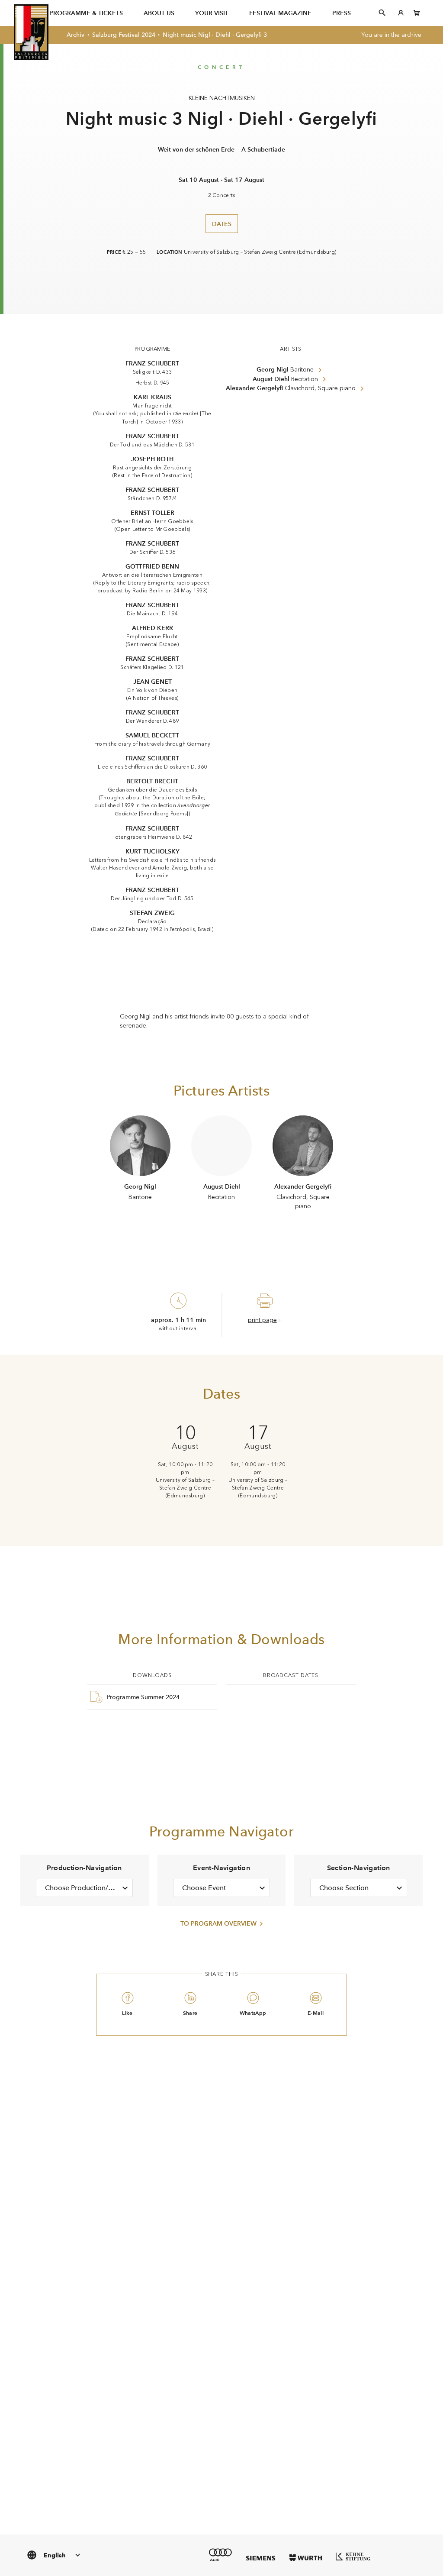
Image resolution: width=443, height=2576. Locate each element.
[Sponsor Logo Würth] (306, 2558)
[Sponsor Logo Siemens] (261, 2558)
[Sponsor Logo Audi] (220, 2555)
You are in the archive (391, 35)
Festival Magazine (280, 13)
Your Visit (212, 13)
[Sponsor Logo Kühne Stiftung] (353, 2556)
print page (262, 1320)
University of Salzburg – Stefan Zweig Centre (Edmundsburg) (260, 252)
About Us (159, 13)
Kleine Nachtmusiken (222, 98)
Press (342, 13)
